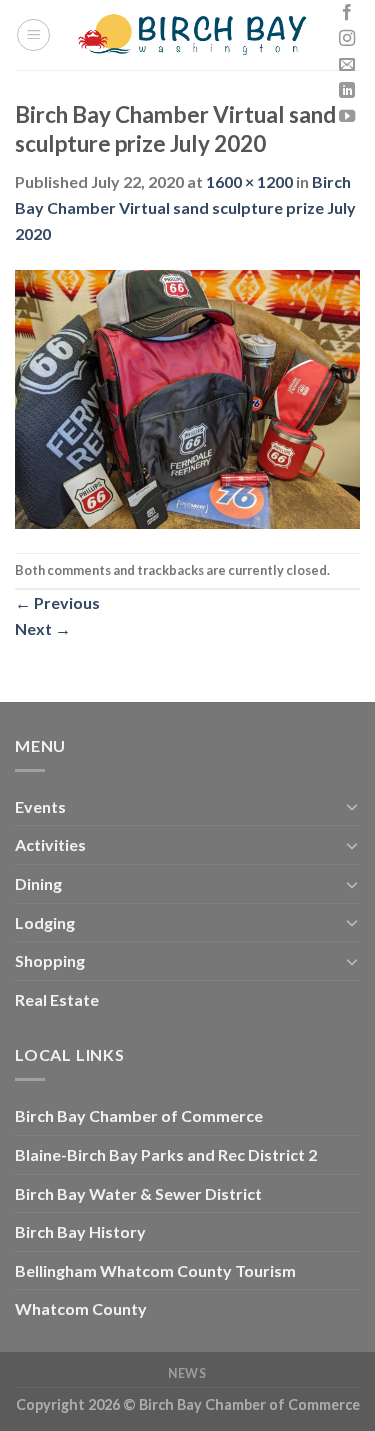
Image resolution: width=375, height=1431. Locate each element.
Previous (57, 602)
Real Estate (57, 999)
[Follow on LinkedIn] (347, 91)
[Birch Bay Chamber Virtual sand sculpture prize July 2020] (187, 397)
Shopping (50, 960)
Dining (38, 883)
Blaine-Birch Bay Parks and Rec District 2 (166, 1154)
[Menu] (33, 35)
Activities (50, 844)
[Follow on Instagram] (347, 39)
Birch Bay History (80, 1231)
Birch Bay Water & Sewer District (138, 1193)
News (187, 1373)
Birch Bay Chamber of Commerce (139, 1115)
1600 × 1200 (249, 181)
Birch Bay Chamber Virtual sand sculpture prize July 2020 (185, 207)
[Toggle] (352, 806)
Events (40, 806)
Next (43, 628)
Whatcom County (81, 1308)
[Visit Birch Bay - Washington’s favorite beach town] (192, 35)
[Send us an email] (347, 65)
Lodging (45, 922)
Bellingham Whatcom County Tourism (155, 1270)
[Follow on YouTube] (347, 117)
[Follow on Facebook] (347, 13)
